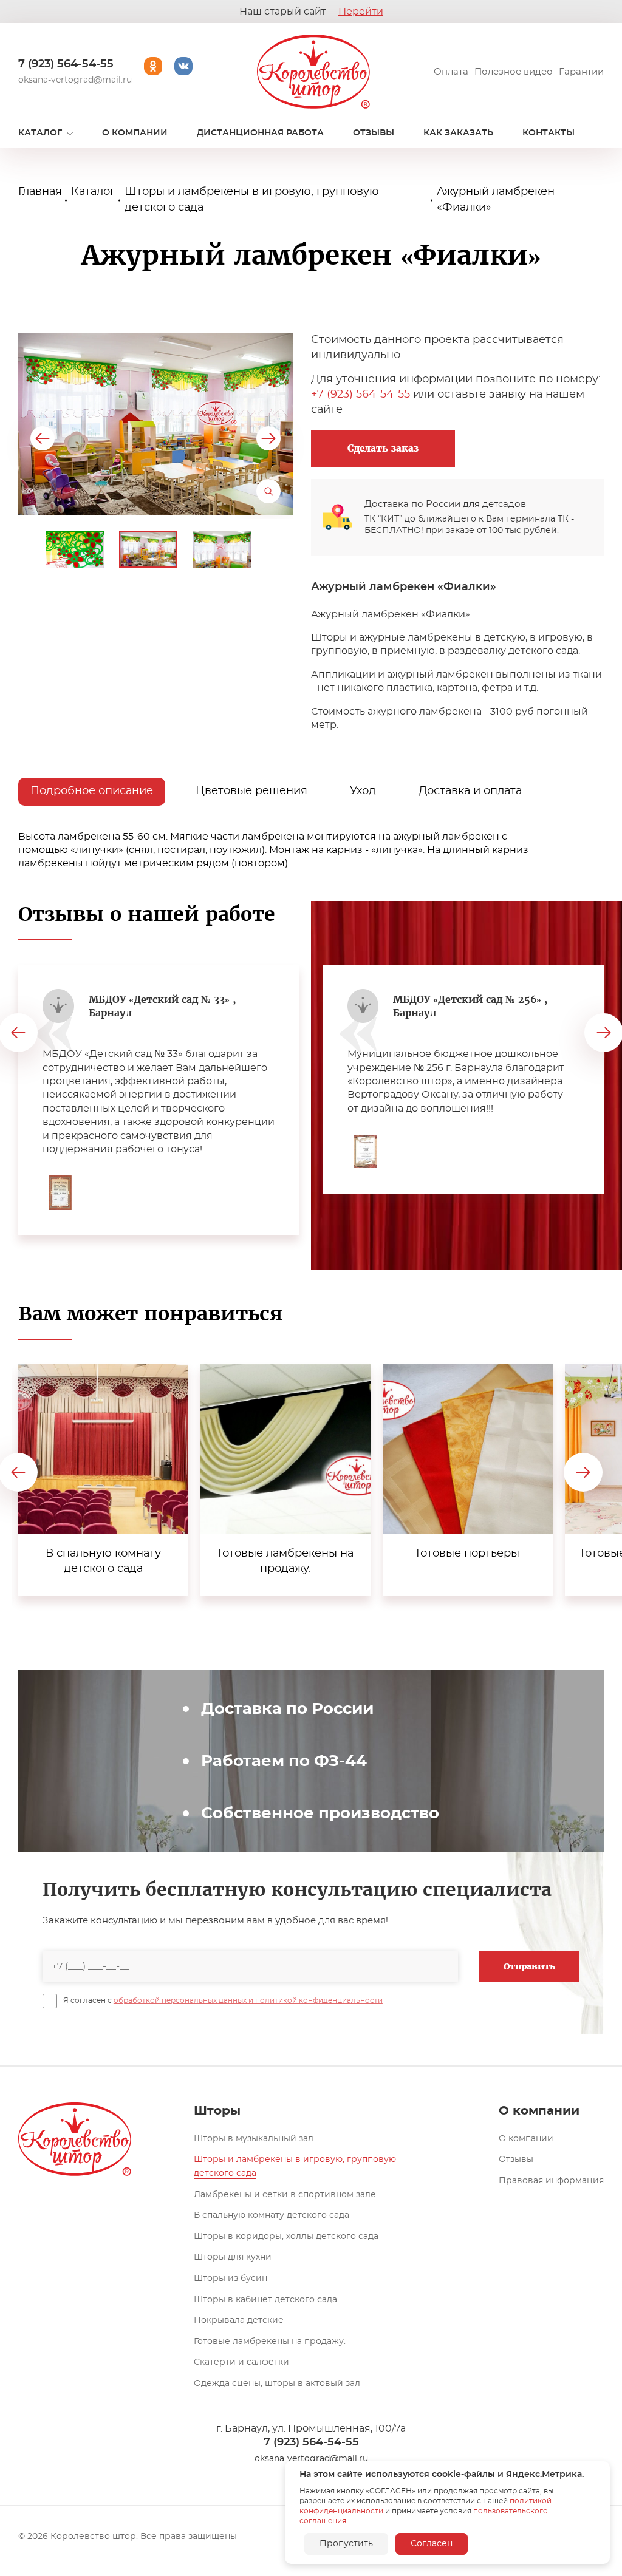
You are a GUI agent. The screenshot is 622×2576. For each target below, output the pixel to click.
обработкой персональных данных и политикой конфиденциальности (248, 2000)
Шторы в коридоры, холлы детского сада (286, 2237)
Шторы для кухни (233, 2257)
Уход (363, 791)
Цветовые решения (251, 791)
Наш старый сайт (311, 12)
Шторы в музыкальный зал (254, 2139)
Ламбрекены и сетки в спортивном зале (285, 2195)
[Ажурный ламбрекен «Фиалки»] (155, 424)
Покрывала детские (239, 2320)
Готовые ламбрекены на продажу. (270, 2342)
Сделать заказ (383, 448)
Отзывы (516, 2160)
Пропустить (346, 2544)
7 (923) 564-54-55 (66, 64)
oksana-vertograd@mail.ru (75, 80)
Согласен (432, 2544)
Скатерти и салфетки (241, 2362)
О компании (526, 2139)
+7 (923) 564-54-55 (361, 395)
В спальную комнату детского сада (272, 2215)
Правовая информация (551, 2181)
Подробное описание (92, 791)
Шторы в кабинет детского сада (265, 2300)
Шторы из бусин (231, 2279)
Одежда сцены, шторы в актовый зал (277, 2384)
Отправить (529, 1966)
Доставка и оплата (470, 791)
